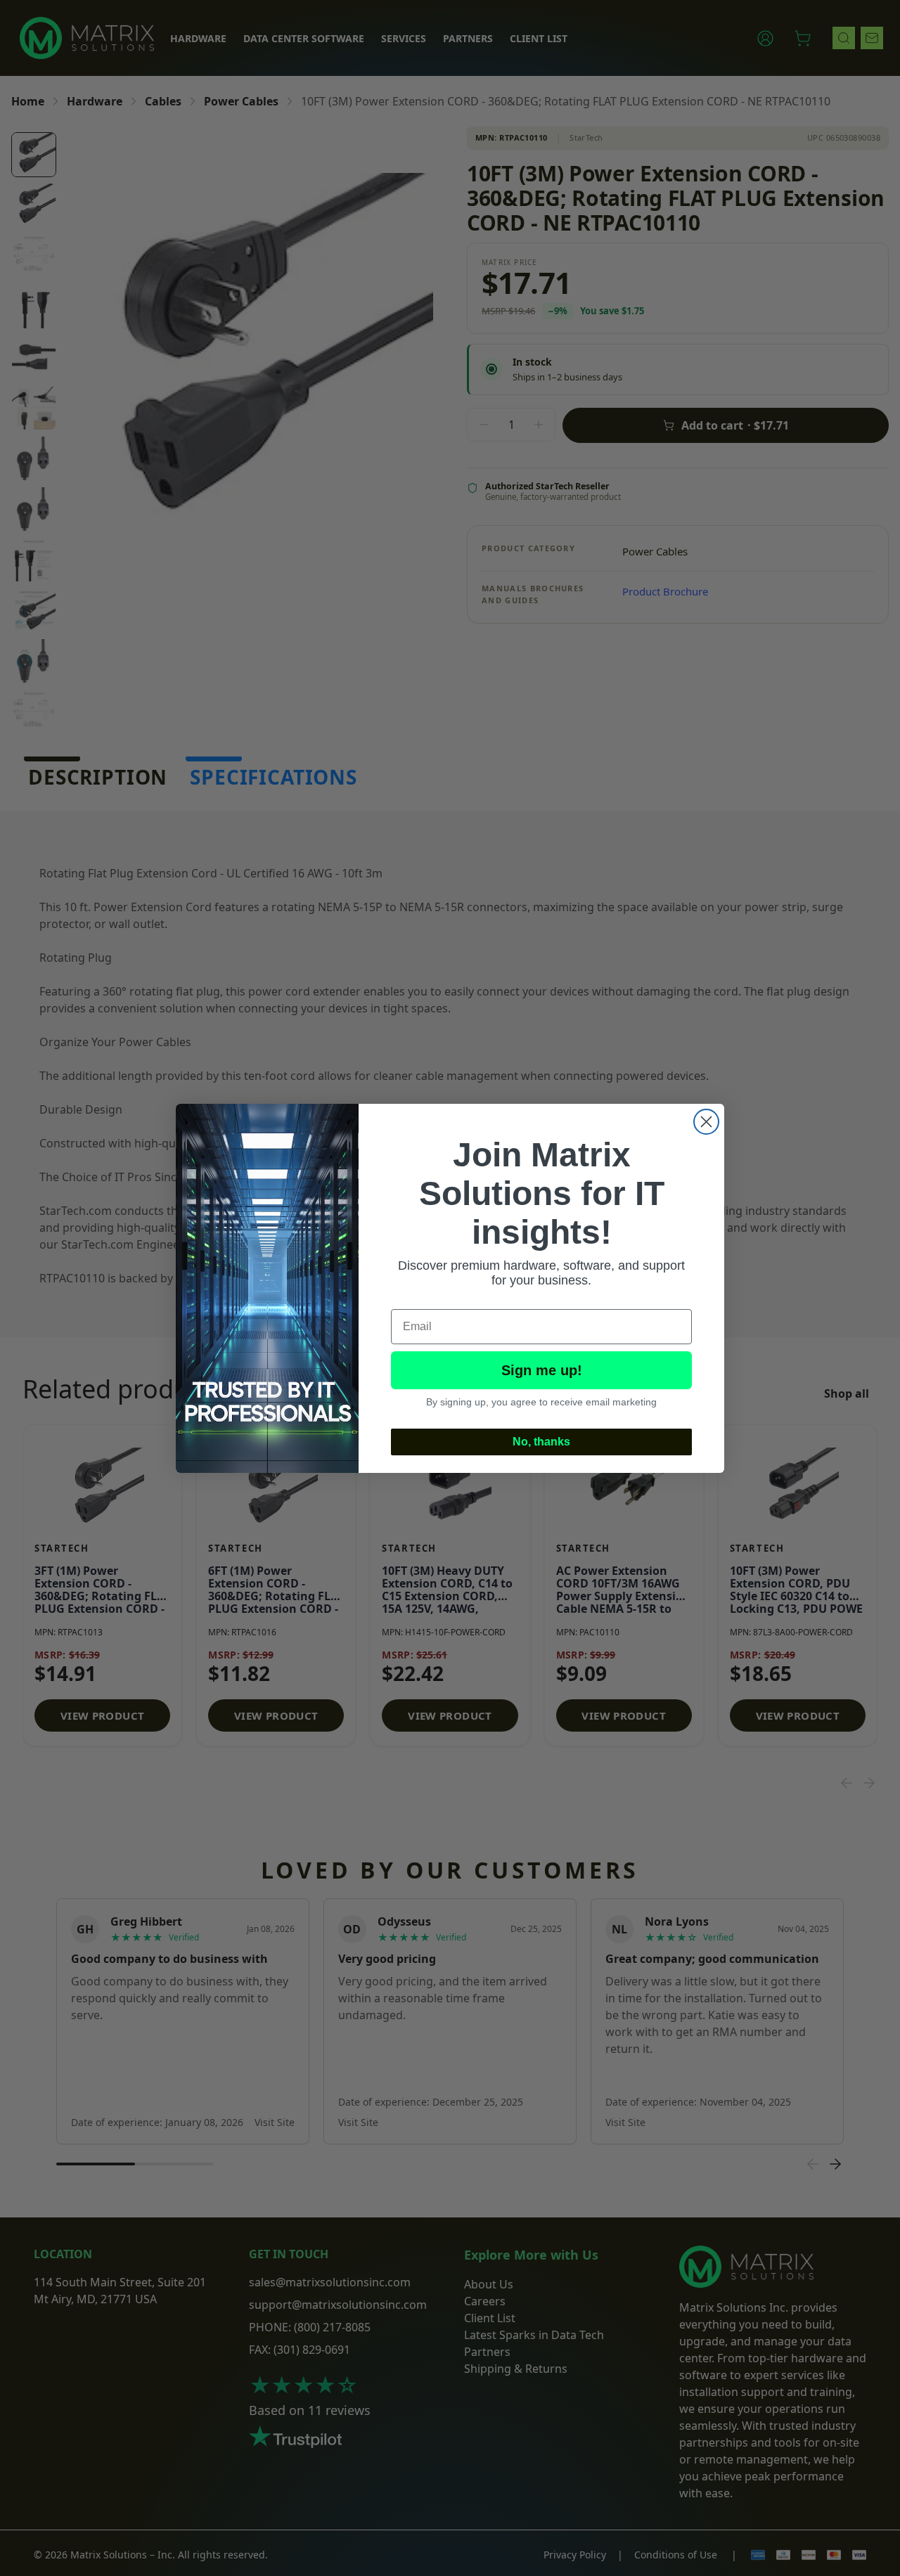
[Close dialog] (706, 1122)
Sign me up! (542, 1370)
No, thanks (541, 1442)
